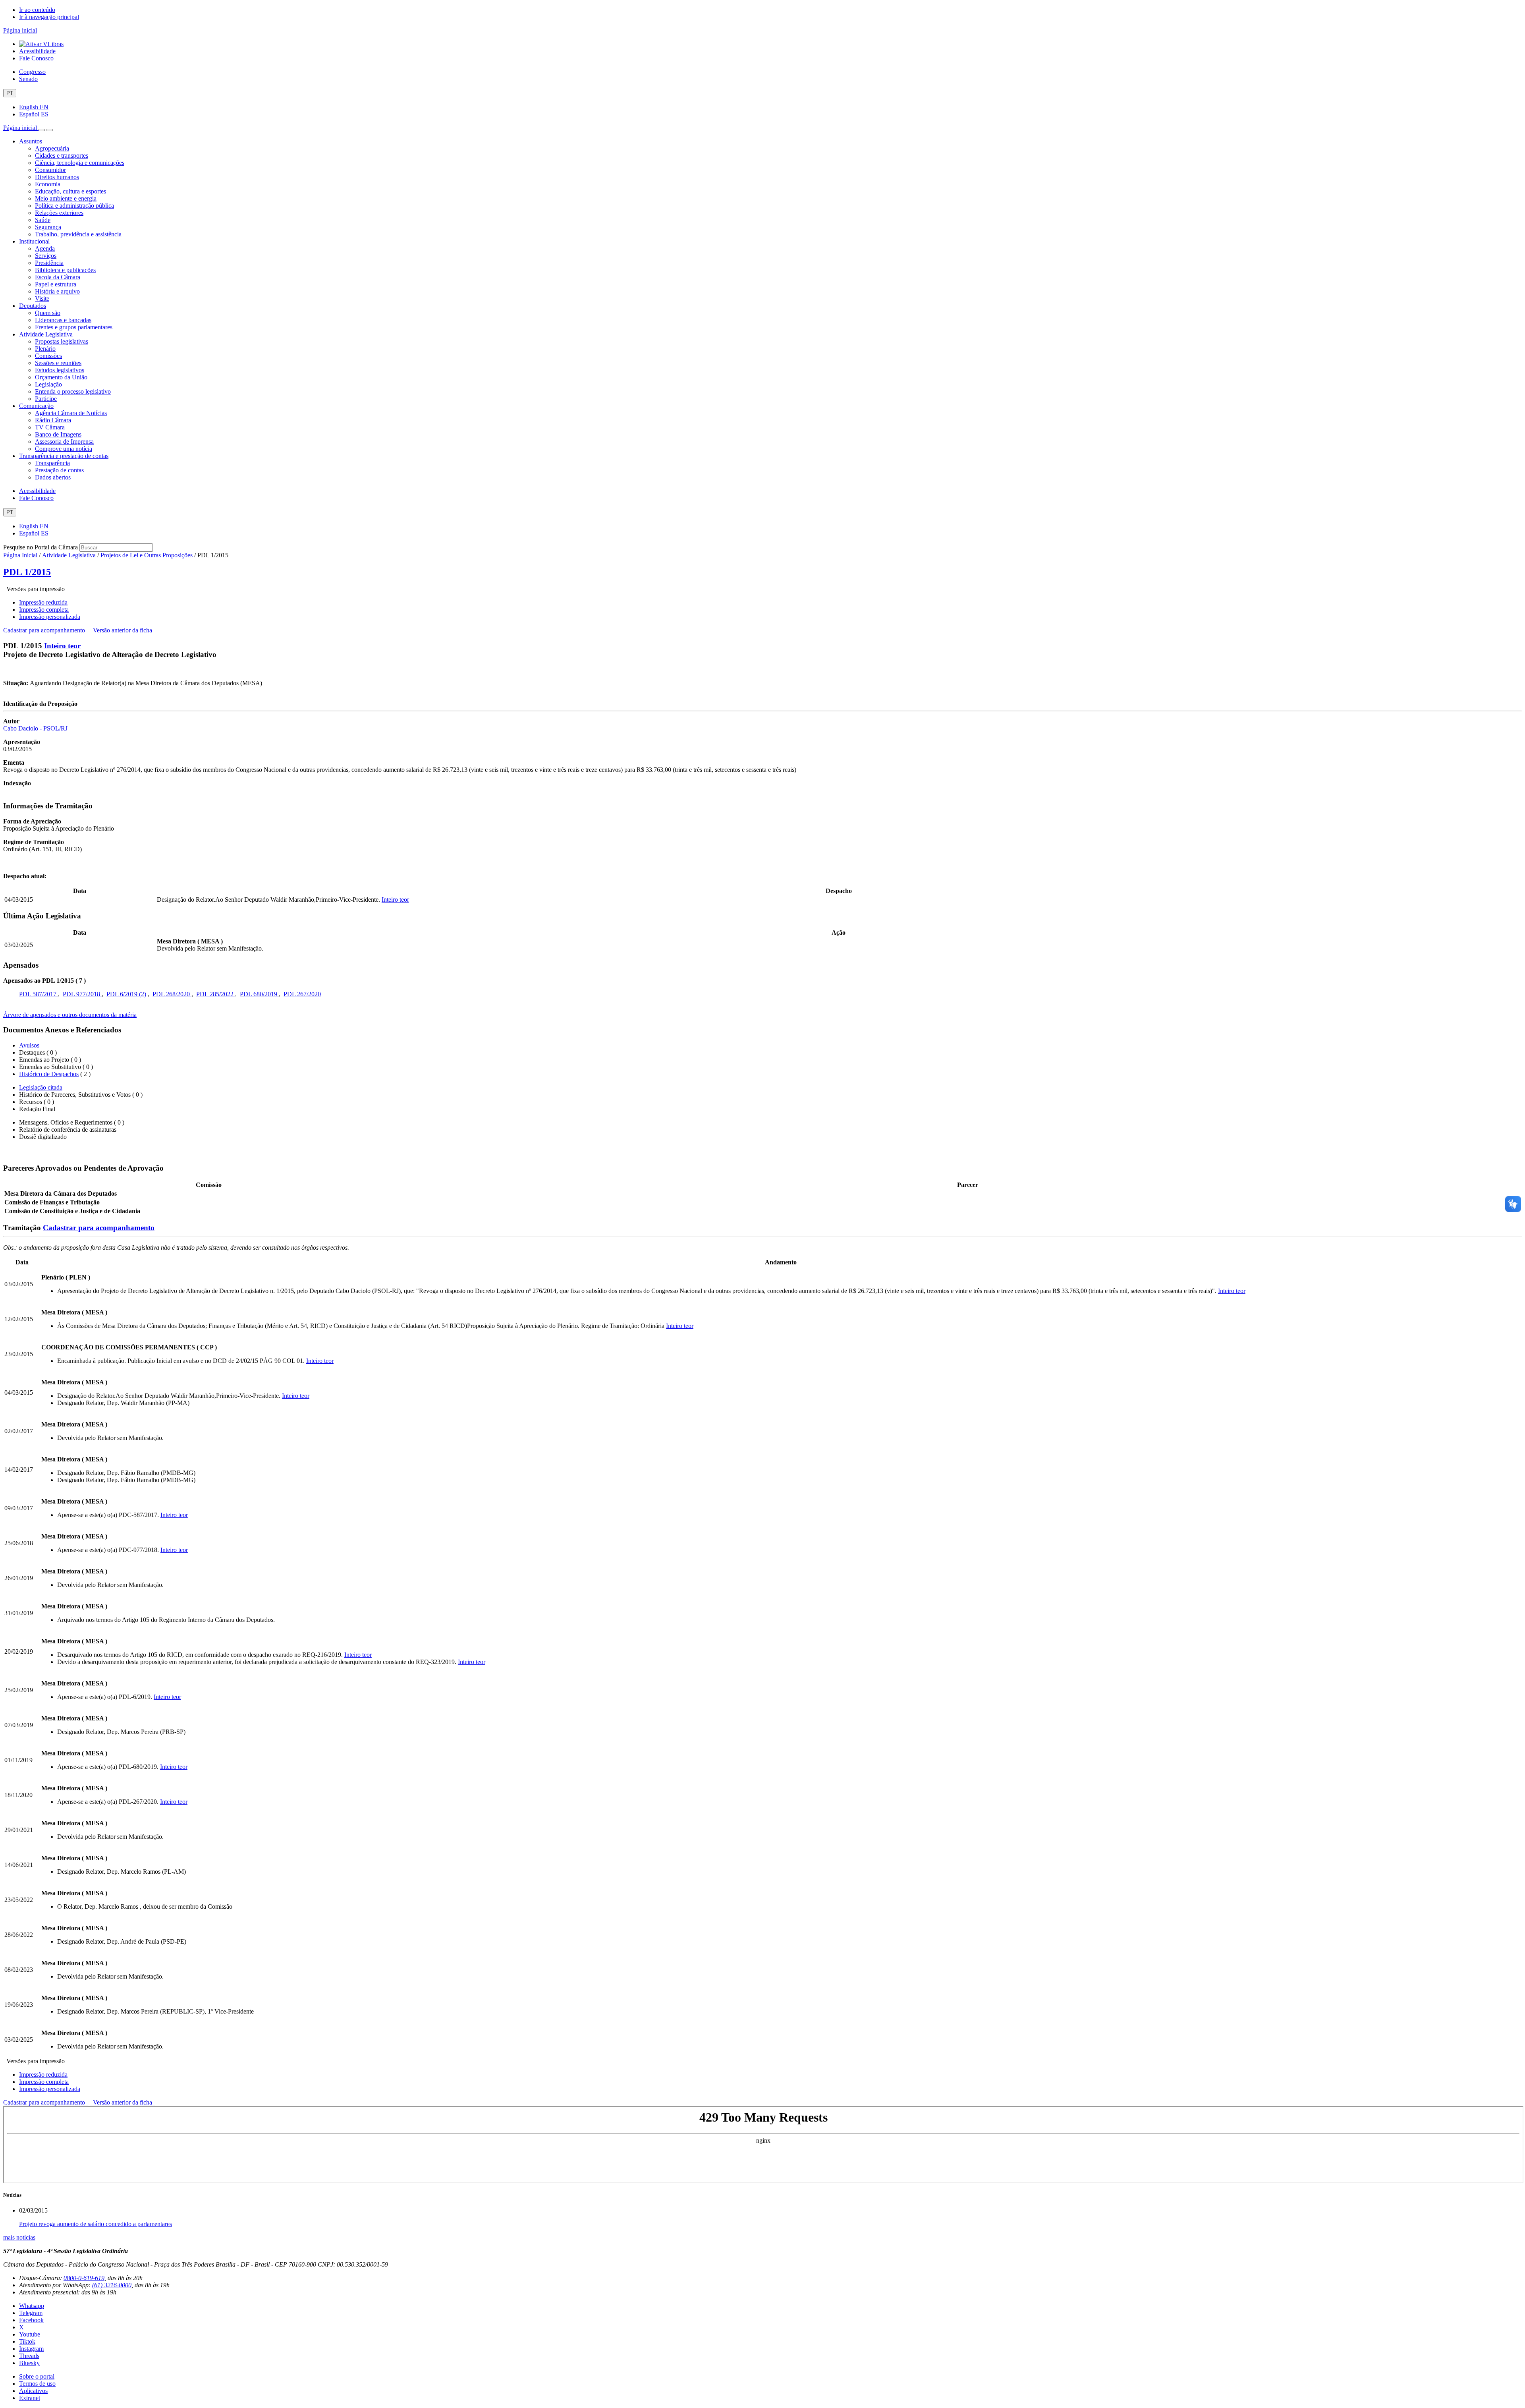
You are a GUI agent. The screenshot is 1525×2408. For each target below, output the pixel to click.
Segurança (48, 227)
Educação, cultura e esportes (70, 191)
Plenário (45, 349)
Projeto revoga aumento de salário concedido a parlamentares (96, 2224)
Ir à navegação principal (49, 17)
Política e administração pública (74, 206)
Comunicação (36, 406)
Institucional (34, 241)
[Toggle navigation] (42, 130)
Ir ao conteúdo (37, 10)
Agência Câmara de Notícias (71, 413)
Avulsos (29, 1045)
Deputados (33, 306)
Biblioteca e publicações (65, 270)
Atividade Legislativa (46, 334)
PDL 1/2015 (27, 572)
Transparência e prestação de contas (64, 456)
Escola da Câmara (58, 277)
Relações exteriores (59, 213)
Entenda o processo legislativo (73, 391)
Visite (42, 299)
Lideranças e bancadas (63, 320)
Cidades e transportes (62, 156)
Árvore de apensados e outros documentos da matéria (70, 1015)
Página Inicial (20, 555)
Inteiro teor (62, 646)
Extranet (30, 2398)
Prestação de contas (59, 470)
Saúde (43, 220)
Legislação (48, 384)
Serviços (46, 256)
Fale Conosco (36, 58)
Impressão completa (44, 610)
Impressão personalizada (50, 617)
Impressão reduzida (43, 602)
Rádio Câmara (53, 420)
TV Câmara (50, 427)
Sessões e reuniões (58, 363)
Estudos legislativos (60, 370)
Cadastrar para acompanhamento (46, 630)
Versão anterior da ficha (123, 630)
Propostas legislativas (62, 341)
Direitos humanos (57, 177)
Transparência (52, 463)
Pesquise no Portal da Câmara (41, 547)
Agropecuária (52, 148)
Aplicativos (33, 2391)
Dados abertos (53, 477)
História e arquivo (57, 291)
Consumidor (50, 170)
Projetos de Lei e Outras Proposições (147, 555)
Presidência (49, 263)
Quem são (48, 313)
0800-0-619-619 (84, 2278)
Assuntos (31, 141)
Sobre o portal (37, 2376)
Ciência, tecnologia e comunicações (80, 163)
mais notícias (19, 2237)
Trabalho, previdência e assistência (78, 234)
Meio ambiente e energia (66, 198)
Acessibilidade (37, 51)
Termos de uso (37, 2384)
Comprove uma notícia (64, 449)
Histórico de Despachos (49, 1074)
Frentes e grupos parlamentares (74, 327)
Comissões (48, 356)
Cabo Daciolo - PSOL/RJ (35, 728)
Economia (48, 184)
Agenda (45, 248)
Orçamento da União (61, 377)
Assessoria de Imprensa (64, 442)
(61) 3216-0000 (112, 2285)
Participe (46, 399)
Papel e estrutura (56, 284)
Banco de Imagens (58, 434)
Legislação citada (41, 1087)
